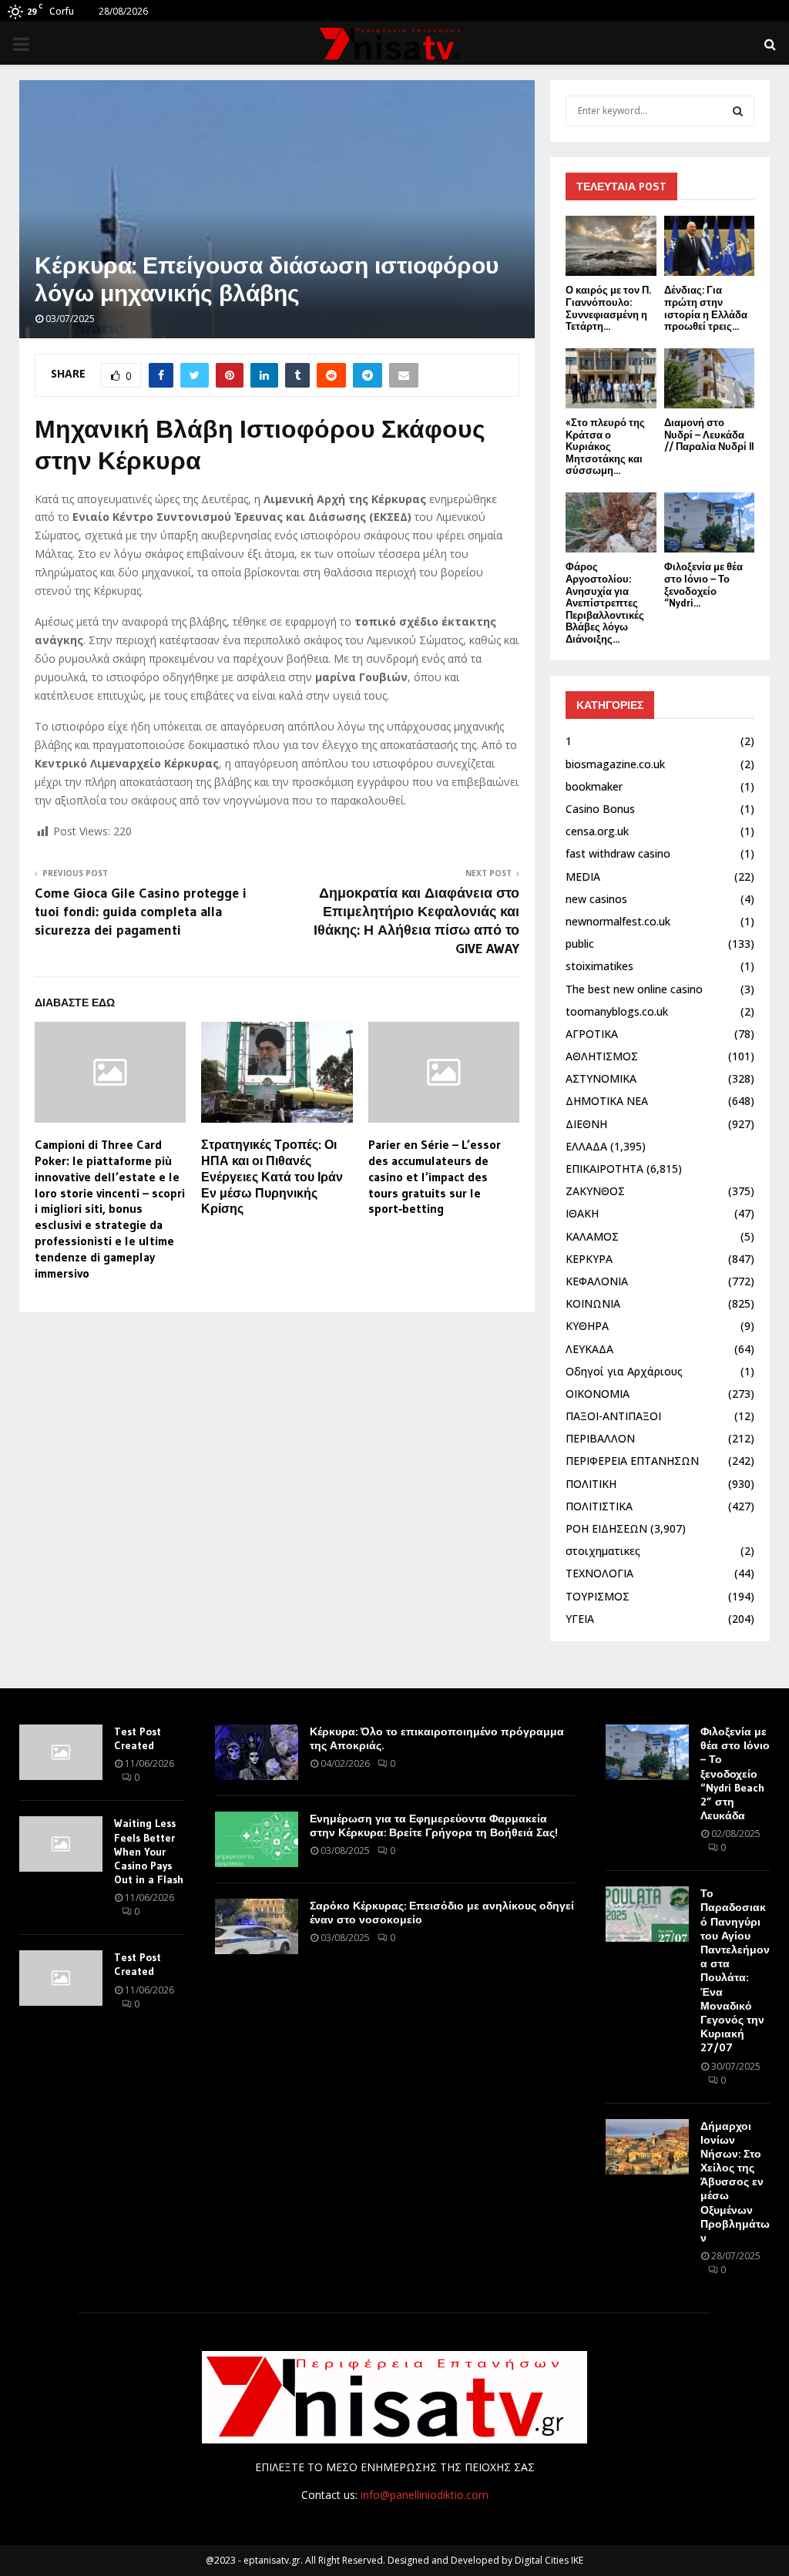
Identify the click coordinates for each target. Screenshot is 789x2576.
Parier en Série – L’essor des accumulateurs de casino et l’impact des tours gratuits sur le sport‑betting (435, 1176)
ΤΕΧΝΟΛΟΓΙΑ (599, 1573)
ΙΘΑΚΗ (582, 1213)
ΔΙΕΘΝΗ (586, 1124)
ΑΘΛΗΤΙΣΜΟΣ (602, 1056)
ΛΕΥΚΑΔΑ (589, 1349)
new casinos (596, 899)
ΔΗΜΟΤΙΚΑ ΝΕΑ (607, 1101)
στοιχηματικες (603, 1551)
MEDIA (583, 877)
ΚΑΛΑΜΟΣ (592, 1236)
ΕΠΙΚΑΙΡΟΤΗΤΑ (604, 1169)
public (580, 944)
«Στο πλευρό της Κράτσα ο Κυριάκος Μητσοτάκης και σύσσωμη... (605, 446)
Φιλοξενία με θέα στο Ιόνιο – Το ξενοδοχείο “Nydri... (703, 584)
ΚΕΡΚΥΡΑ (589, 1259)
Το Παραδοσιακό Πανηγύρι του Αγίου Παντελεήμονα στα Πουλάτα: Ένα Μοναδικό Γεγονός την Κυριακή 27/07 (735, 1970)
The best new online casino (634, 989)
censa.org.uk (597, 831)
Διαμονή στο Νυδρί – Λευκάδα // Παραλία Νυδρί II (709, 434)
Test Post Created (138, 1738)
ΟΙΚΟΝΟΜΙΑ (598, 1394)
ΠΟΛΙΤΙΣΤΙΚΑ (599, 1506)
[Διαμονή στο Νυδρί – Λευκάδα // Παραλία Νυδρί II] (710, 378)
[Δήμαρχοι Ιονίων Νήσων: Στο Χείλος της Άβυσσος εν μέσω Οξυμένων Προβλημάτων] (647, 2147)
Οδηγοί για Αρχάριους (624, 1371)
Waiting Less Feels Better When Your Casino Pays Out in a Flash (149, 1851)
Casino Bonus (600, 809)
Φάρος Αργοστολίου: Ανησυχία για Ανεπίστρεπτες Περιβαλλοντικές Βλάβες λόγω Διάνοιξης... (605, 603)
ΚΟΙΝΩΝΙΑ (593, 1303)
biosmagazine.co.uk (615, 764)
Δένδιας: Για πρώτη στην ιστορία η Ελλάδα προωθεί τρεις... (706, 308)
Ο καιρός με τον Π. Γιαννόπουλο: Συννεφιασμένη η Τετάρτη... (608, 308)
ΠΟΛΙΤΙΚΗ (591, 1484)
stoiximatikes (599, 966)
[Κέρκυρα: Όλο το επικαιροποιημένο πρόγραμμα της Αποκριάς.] (257, 1752)
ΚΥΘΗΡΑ (587, 1326)
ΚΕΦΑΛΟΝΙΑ (597, 1281)
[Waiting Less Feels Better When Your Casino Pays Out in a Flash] (61, 1844)
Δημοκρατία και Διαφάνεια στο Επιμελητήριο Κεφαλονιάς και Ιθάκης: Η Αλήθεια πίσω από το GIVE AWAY (416, 921)
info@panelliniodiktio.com (425, 2495)
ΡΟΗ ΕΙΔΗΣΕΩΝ (606, 1528)
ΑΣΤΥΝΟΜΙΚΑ (601, 1078)
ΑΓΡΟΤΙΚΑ (592, 1034)
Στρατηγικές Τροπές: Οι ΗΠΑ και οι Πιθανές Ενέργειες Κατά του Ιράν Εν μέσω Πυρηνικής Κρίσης (272, 1176)
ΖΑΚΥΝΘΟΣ (595, 1191)
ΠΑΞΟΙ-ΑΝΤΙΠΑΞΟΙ (613, 1416)
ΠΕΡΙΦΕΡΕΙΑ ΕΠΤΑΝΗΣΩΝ (632, 1461)
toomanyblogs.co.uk (617, 1011)
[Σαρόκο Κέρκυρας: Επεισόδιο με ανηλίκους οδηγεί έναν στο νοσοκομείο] (257, 1926)
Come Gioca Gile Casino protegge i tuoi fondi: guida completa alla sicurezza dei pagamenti (141, 912)
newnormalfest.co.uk (618, 921)
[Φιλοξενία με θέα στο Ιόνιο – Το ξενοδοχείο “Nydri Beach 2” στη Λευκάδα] (710, 522)
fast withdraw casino (618, 853)
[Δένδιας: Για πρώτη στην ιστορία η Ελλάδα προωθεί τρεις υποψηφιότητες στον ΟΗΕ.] (710, 246)
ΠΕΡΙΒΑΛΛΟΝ (600, 1438)
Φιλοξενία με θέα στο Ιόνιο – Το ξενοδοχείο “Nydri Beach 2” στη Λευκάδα (735, 1773)
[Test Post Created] (61, 1752)
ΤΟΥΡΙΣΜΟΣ (598, 1596)
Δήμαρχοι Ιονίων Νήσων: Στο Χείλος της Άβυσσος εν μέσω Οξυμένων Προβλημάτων (735, 2182)
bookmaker (594, 786)
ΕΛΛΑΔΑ (586, 1146)
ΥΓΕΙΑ (580, 1619)
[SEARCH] (738, 111)
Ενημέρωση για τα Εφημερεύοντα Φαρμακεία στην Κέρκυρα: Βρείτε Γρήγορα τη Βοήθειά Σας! (434, 1825)
